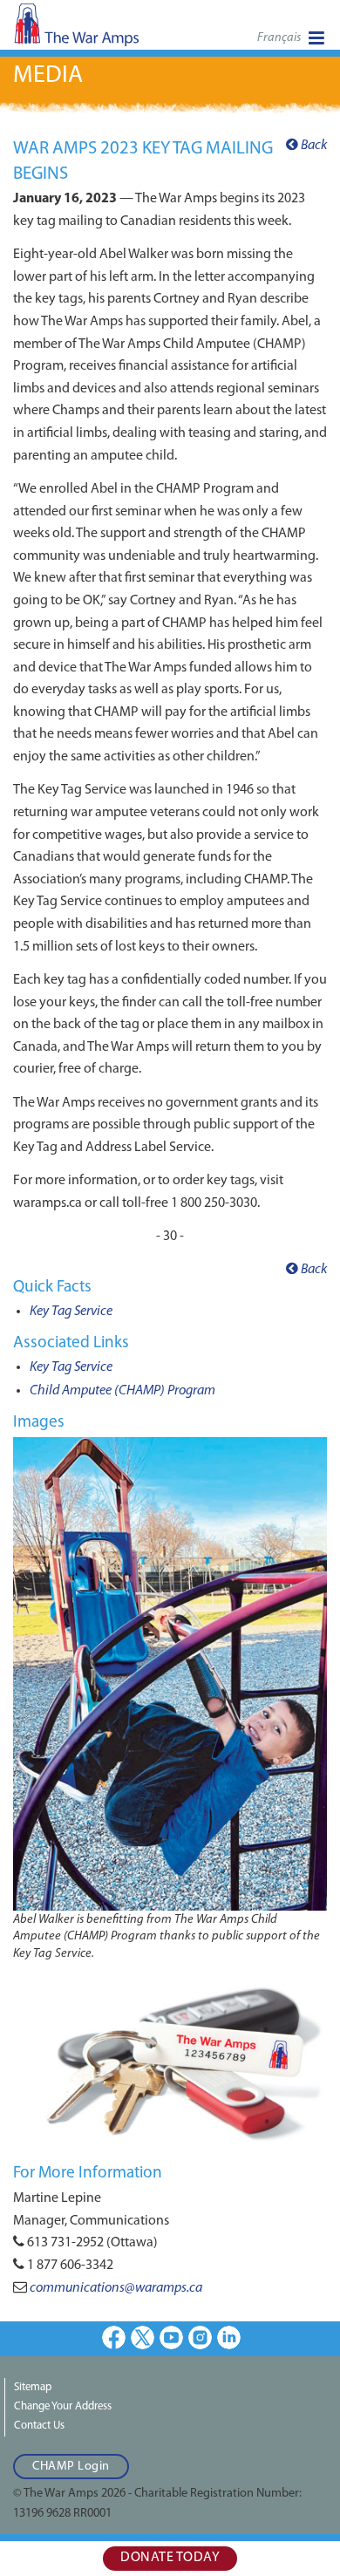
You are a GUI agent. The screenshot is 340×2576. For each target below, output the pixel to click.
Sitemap (33, 2387)
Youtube (171, 2337)
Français (279, 38)
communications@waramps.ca (116, 2288)
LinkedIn (229, 2337)
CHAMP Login (71, 2467)
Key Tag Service (71, 1312)
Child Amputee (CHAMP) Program (122, 1391)
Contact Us (39, 2426)
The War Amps (105, 30)
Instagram (200, 2337)
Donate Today (170, 2558)
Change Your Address (63, 2406)
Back (313, 146)
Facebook (114, 2337)
